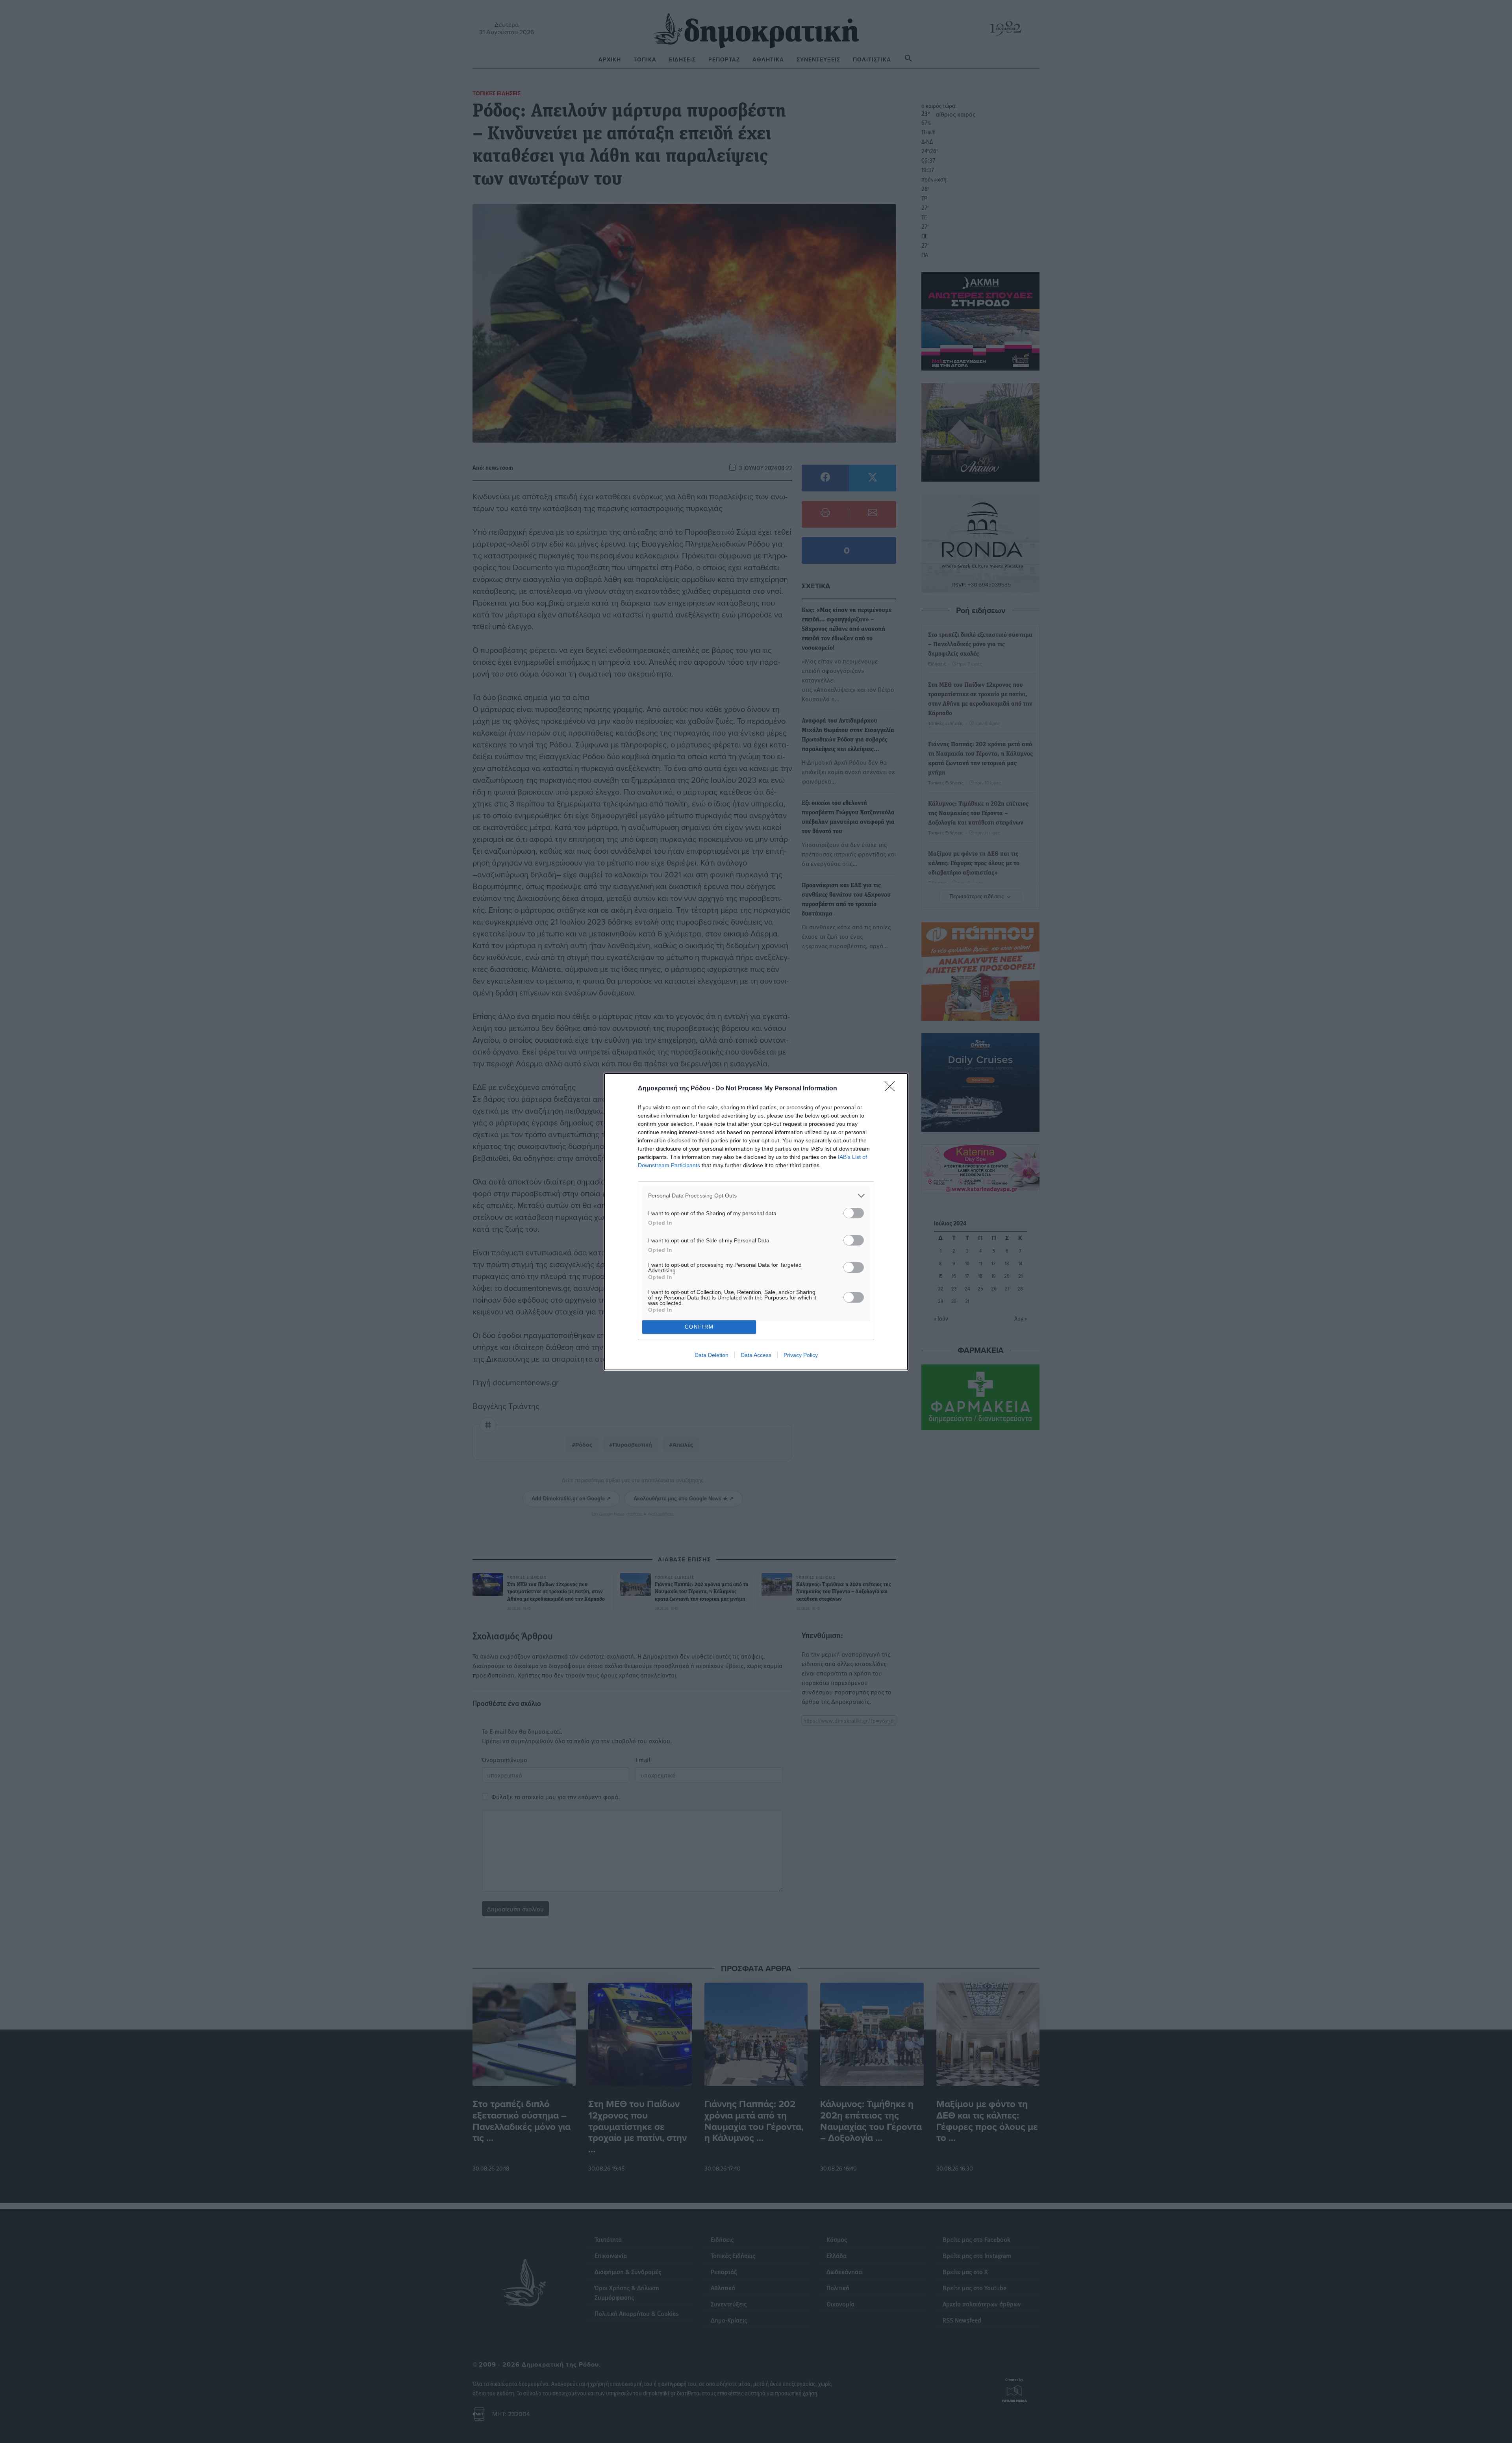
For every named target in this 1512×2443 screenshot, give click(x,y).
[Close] (892, 1089)
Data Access (756, 1355)
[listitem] (756, 1196)
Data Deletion (712, 1355)
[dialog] (756, 1222)
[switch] (854, 1213)
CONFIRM (699, 1327)
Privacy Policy (801, 1355)
